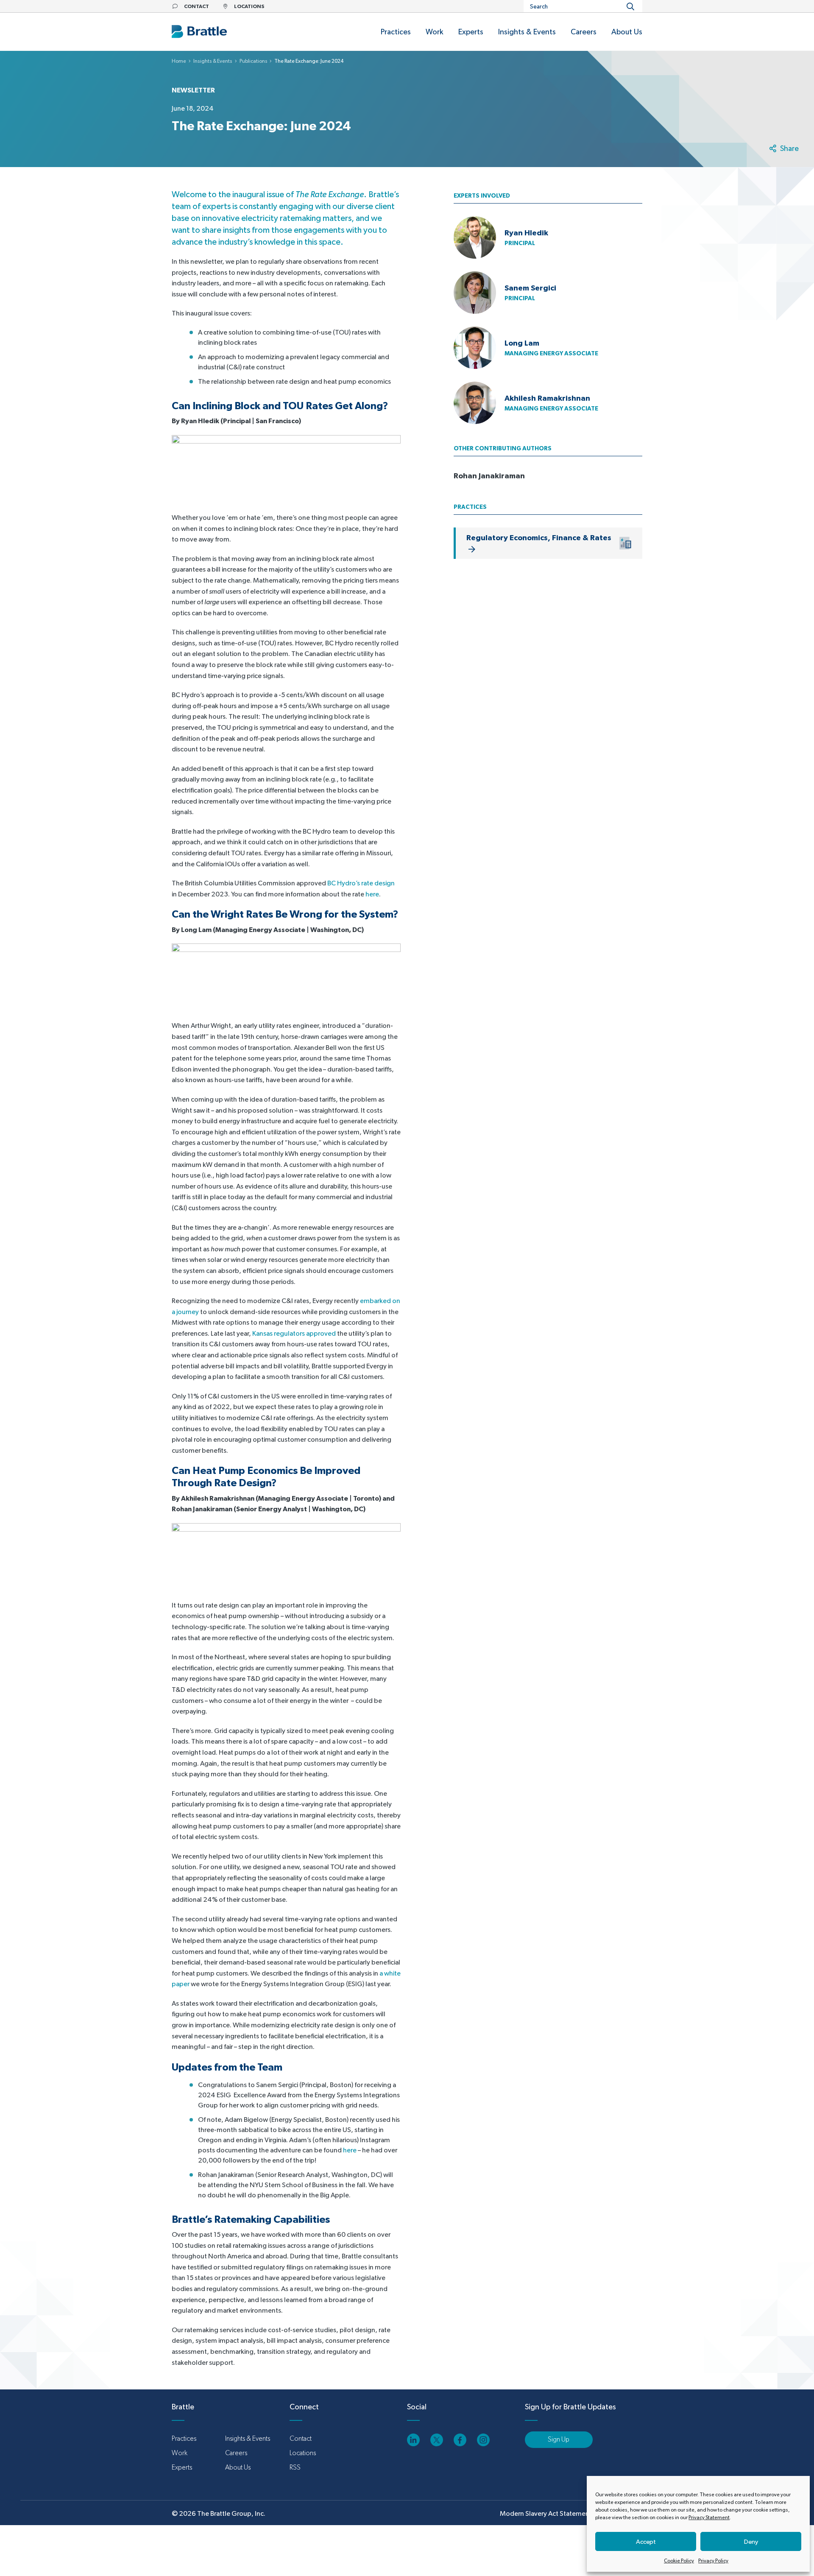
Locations (303, 2453)
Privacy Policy (713, 2561)
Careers (236, 2453)
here (372, 894)
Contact (301, 2438)
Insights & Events (213, 61)
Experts (182, 2467)
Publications (254, 61)
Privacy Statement (709, 2517)
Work (180, 2453)
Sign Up (559, 2439)
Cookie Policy (679, 2561)
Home (179, 61)
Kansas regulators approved (294, 1333)
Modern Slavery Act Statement (546, 2513)
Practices (184, 2438)
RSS (295, 2467)
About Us (238, 2467)
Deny (751, 2541)
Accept (646, 2541)
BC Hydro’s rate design (361, 883)
